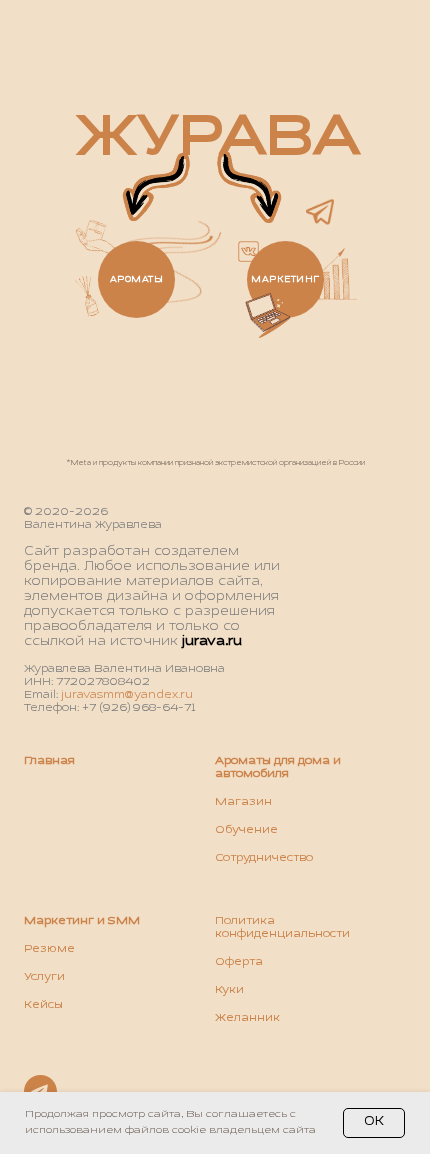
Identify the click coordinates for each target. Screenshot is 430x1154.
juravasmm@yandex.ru (127, 695)
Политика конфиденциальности (282, 927)
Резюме (49, 949)
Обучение (246, 830)
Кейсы (43, 1005)
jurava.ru (212, 642)
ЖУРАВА (218, 138)
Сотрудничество (264, 858)
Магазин (243, 802)
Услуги (44, 977)
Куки (229, 990)
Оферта (239, 962)
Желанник (247, 1018)
